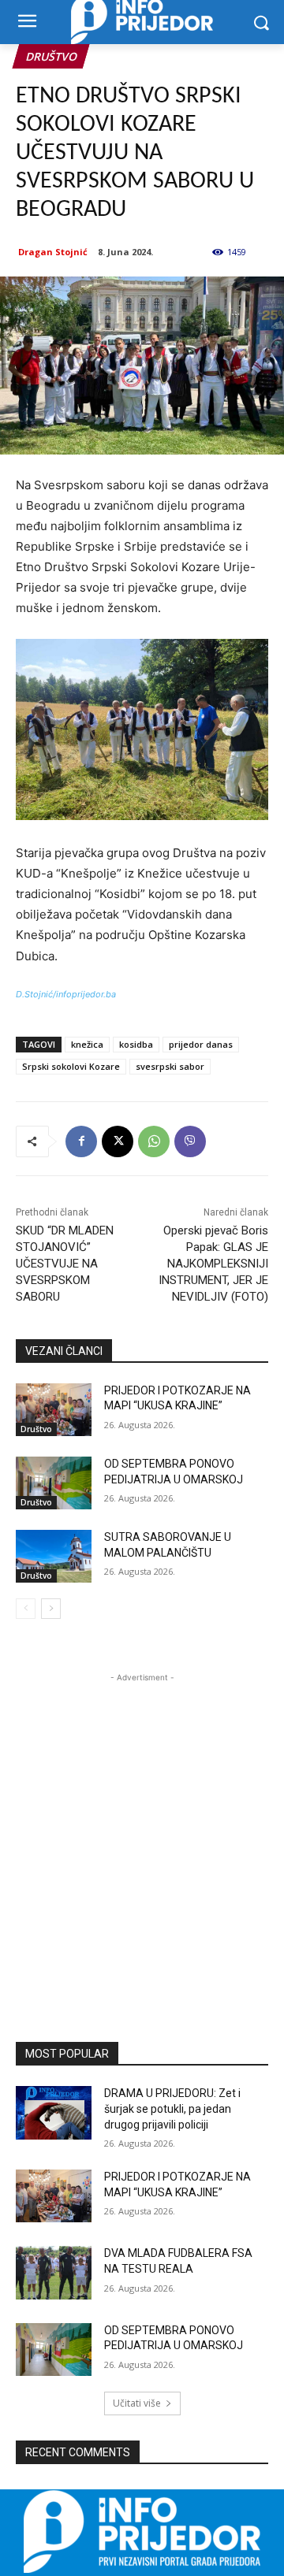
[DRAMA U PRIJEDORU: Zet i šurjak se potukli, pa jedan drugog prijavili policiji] (54, 2112)
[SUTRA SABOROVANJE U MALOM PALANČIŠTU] (54, 1556)
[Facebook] (81, 1141)
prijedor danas (201, 1044)
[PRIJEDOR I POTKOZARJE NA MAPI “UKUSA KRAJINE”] (54, 1410)
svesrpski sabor (170, 1066)
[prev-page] (26, 1609)
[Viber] (190, 1141)
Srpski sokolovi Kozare (71, 1066)
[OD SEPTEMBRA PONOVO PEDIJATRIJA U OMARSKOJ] (54, 1483)
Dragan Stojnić (53, 252)
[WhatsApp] (154, 1141)
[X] (118, 1141)
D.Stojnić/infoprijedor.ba (66, 994)
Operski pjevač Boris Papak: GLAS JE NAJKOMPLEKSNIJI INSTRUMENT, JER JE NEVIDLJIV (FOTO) (213, 1264)
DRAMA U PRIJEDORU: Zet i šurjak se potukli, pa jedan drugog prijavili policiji (172, 2108)
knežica (87, 1044)
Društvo (51, 56)
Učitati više (137, 2403)
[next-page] (51, 1609)
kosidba (136, 1044)
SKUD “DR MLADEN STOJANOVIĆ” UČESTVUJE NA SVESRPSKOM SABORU (65, 1264)
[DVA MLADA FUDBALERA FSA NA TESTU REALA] (54, 2272)
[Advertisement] (142, 1828)
